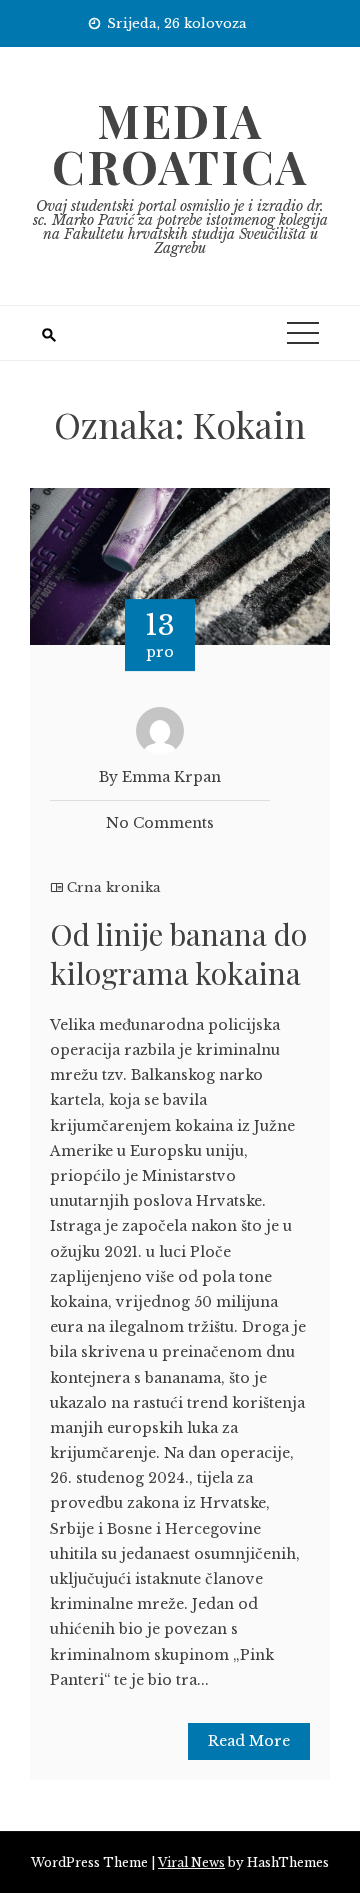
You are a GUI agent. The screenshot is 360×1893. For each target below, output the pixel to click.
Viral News (191, 1862)
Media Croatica (180, 143)
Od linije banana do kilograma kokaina (178, 953)
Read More (249, 1741)
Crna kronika (114, 887)
